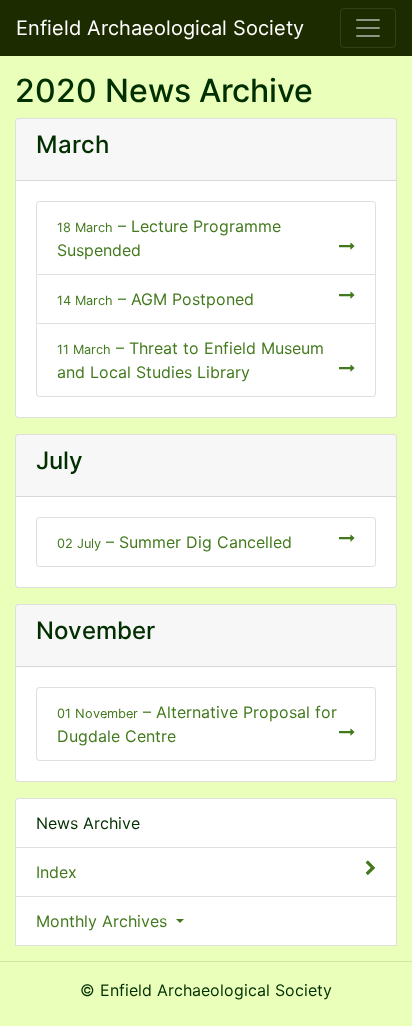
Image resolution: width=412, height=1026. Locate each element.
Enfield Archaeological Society (160, 28)
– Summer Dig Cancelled (174, 542)
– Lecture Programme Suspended (169, 238)
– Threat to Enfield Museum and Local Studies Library (190, 360)
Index (56, 872)
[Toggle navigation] (368, 28)
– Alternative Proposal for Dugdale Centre (197, 724)
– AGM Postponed (155, 299)
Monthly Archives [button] (104, 921)
